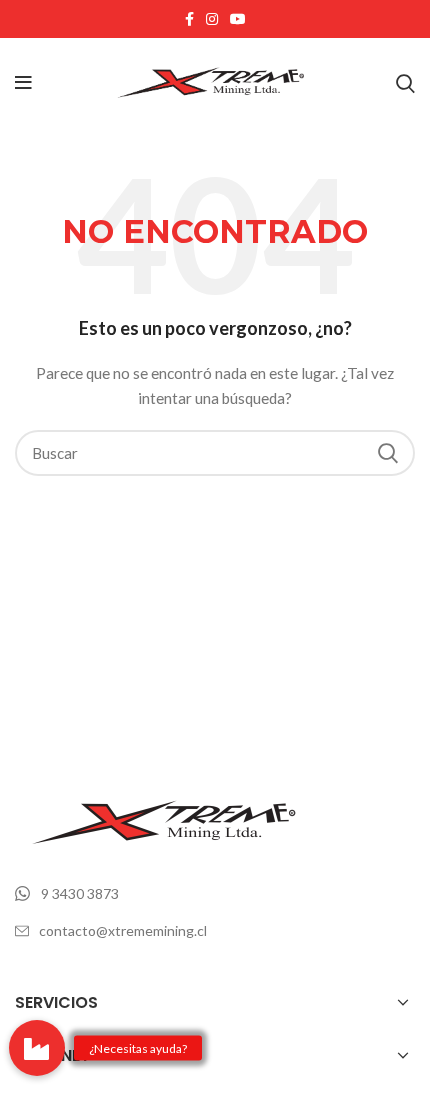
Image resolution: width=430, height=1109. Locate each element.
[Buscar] (405, 83)
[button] (37, 1048)
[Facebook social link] (189, 19)
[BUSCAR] (388, 453)
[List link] (215, 894)
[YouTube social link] (238, 19)
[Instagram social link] (212, 19)
